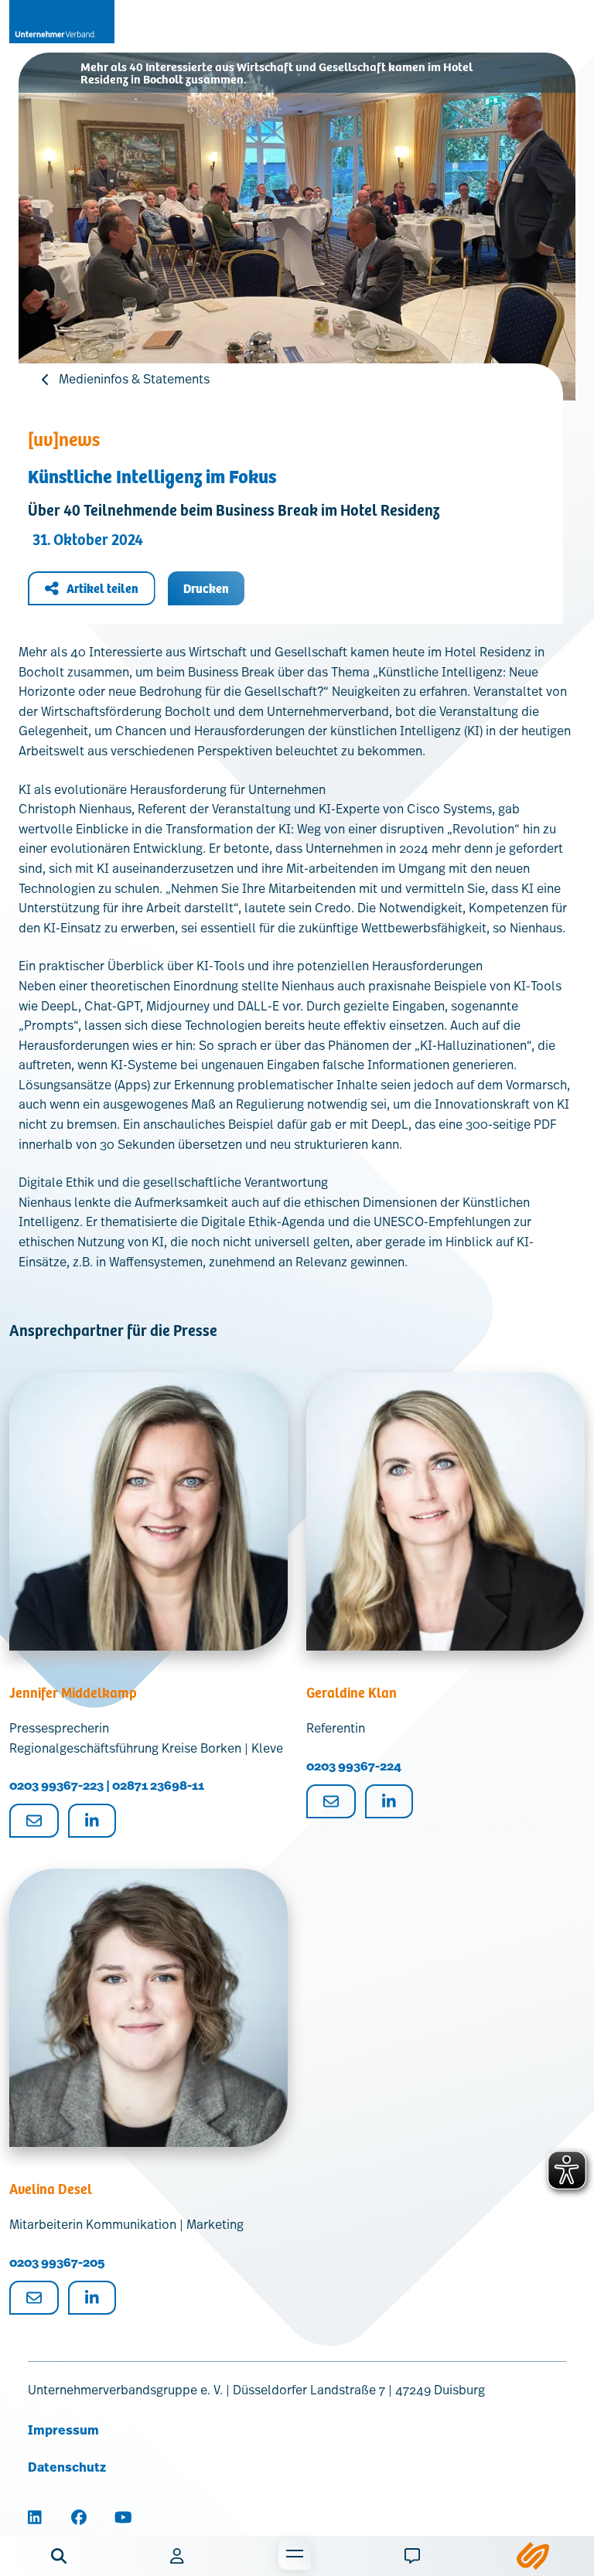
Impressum (63, 2430)
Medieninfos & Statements (134, 379)
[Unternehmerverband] (62, 22)
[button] (59, 2556)
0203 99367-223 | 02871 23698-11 (107, 1785)
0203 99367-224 (354, 1766)
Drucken (206, 588)
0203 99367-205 (57, 2263)
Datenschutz (67, 2467)
